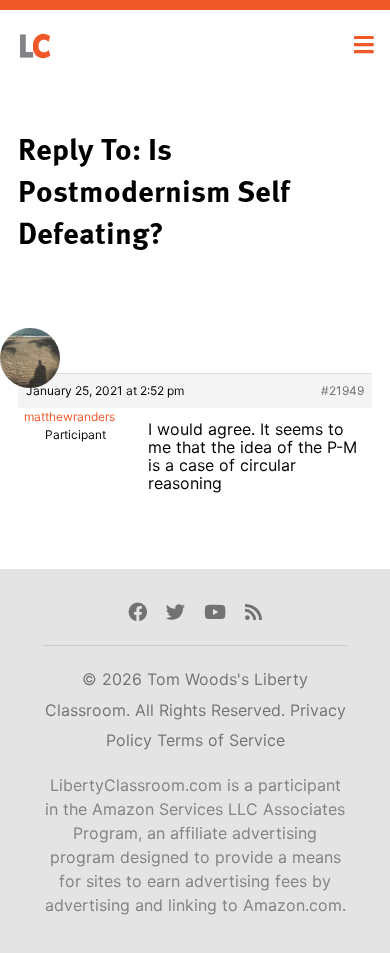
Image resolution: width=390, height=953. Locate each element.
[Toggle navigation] (364, 45)
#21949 (342, 390)
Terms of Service (221, 740)
